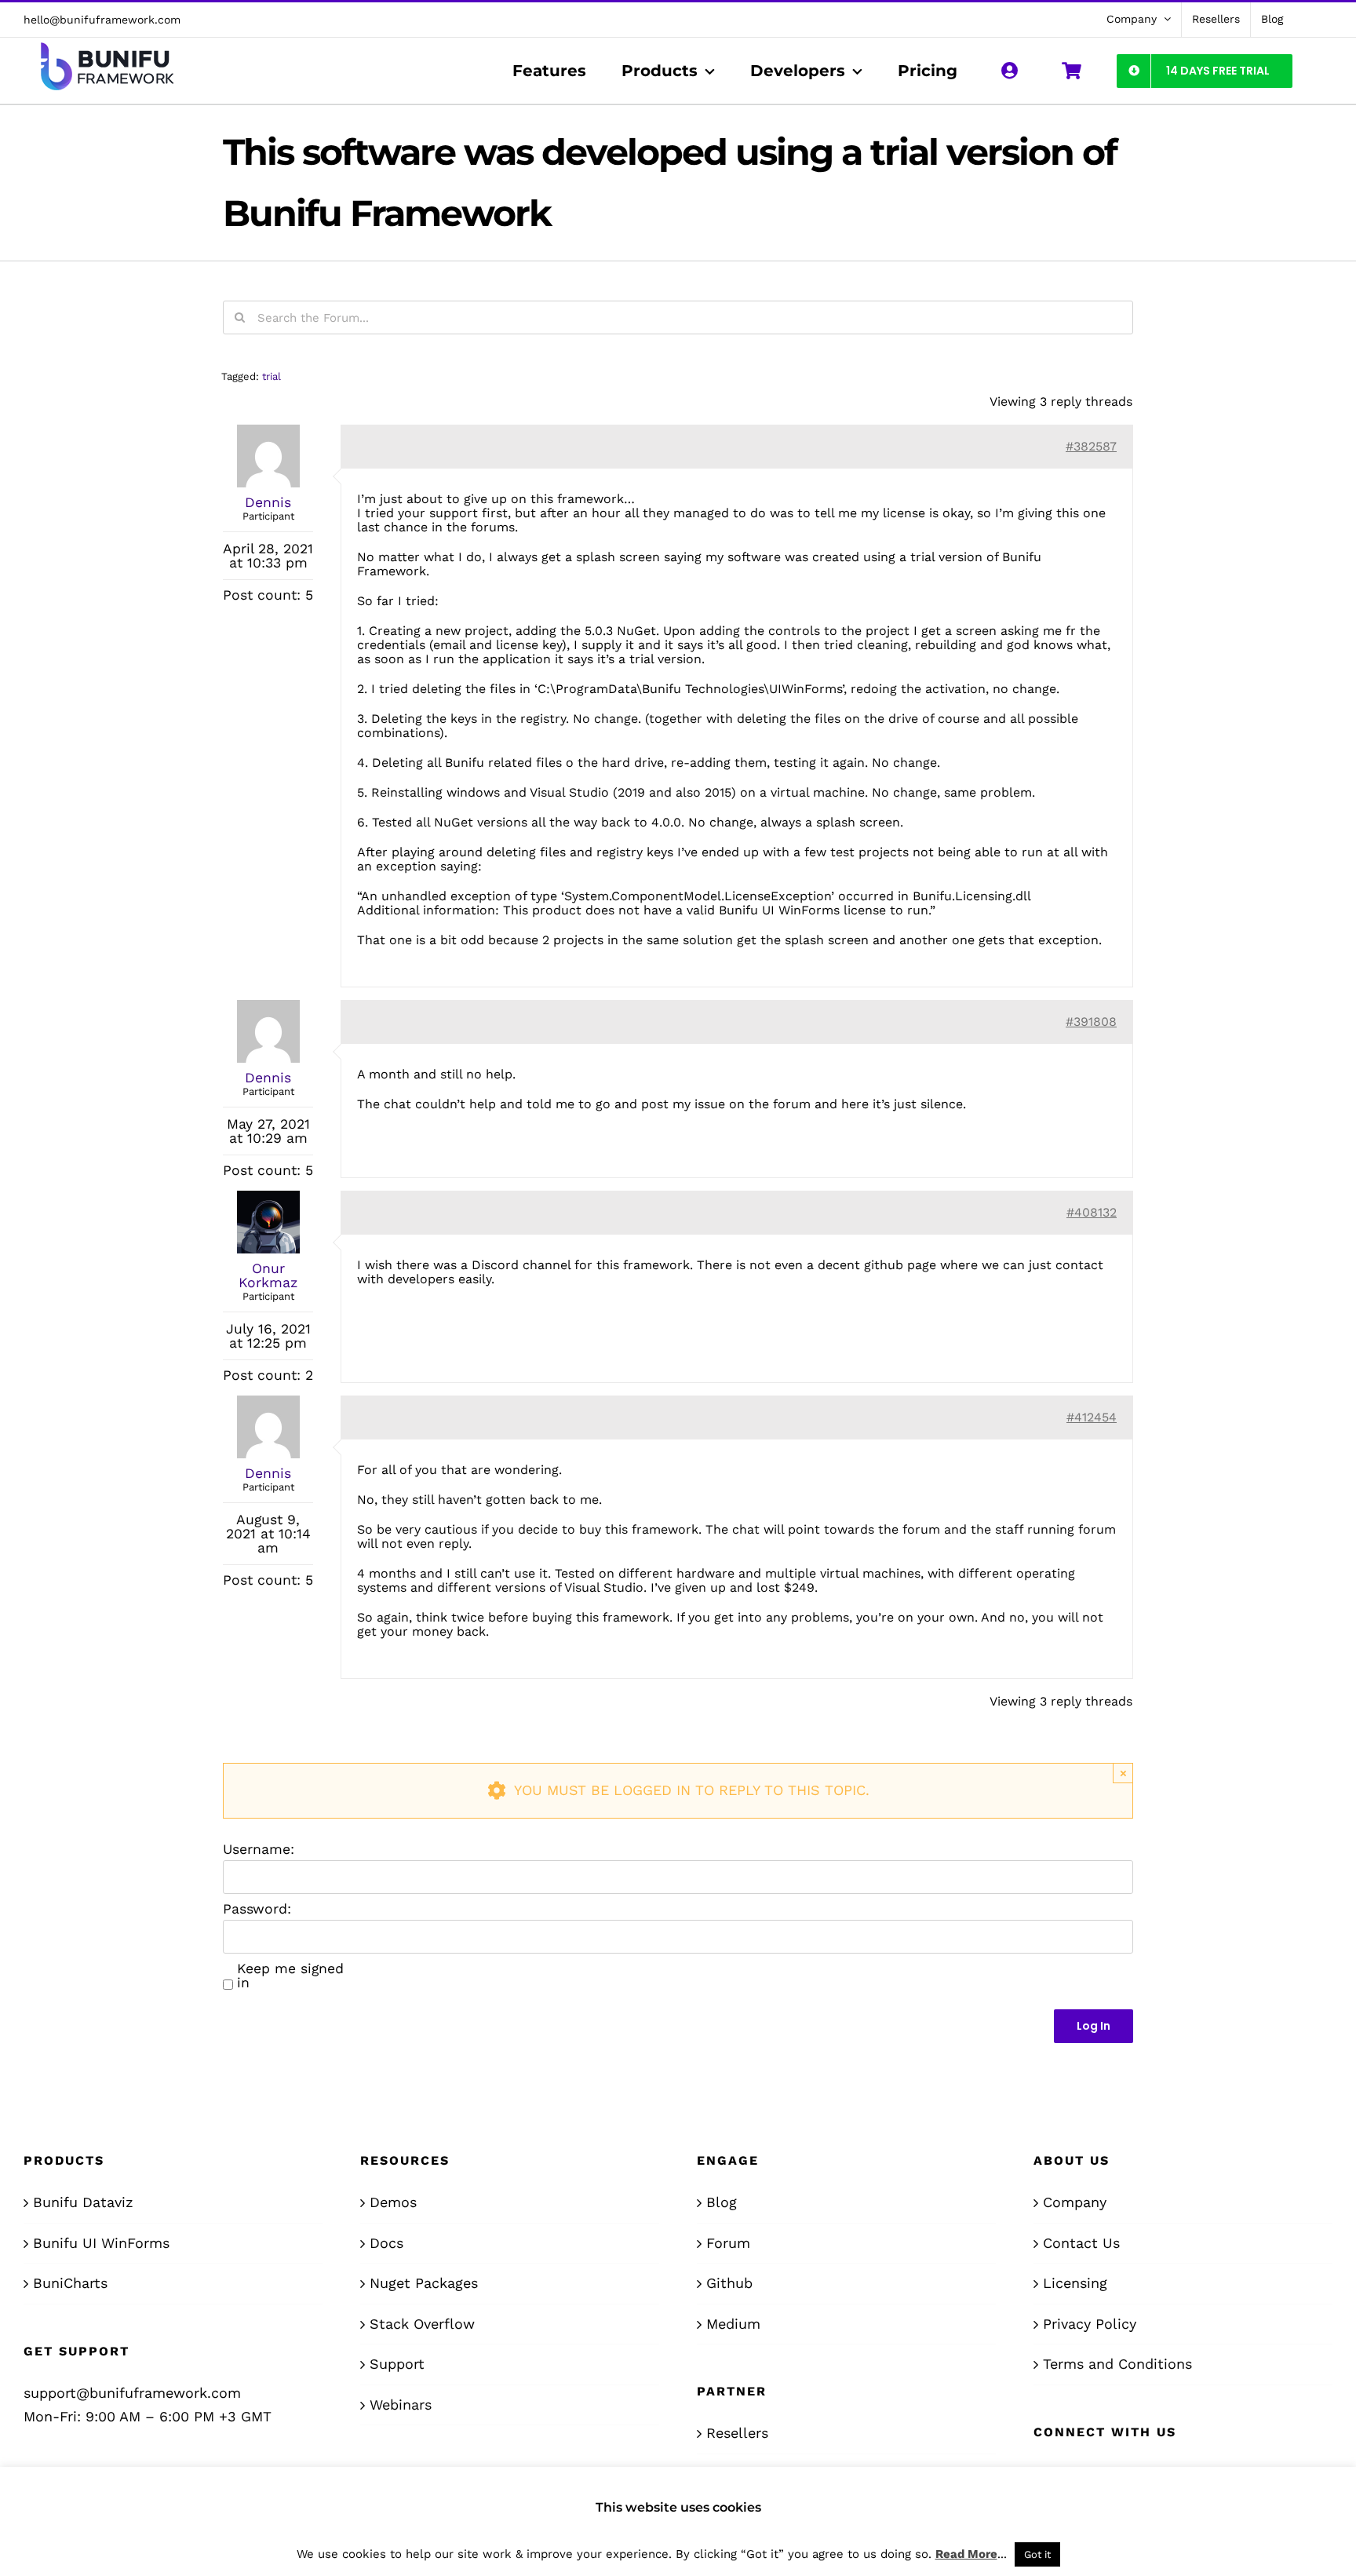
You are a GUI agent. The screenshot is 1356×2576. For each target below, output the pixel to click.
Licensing (1075, 2283)
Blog (722, 2202)
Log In (1094, 2026)
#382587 (1091, 446)
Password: (257, 1909)
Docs (386, 2243)
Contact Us (1081, 2243)
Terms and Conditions (1117, 2364)
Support (397, 2364)
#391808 (1091, 1022)
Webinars (401, 2405)
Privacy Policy (1090, 2324)
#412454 (1092, 1417)
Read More (966, 2554)
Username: (259, 1849)
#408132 (1092, 1212)
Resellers (737, 2433)
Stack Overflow (422, 2324)
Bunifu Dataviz (83, 2202)
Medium (733, 2324)
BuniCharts (70, 2283)
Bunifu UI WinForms (101, 2243)
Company (1075, 2202)
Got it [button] (1037, 2554)
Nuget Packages (424, 2283)
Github (729, 2283)
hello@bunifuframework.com (102, 20)
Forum (728, 2243)
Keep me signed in (290, 1976)
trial (272, 376)
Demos (393, 2202)
